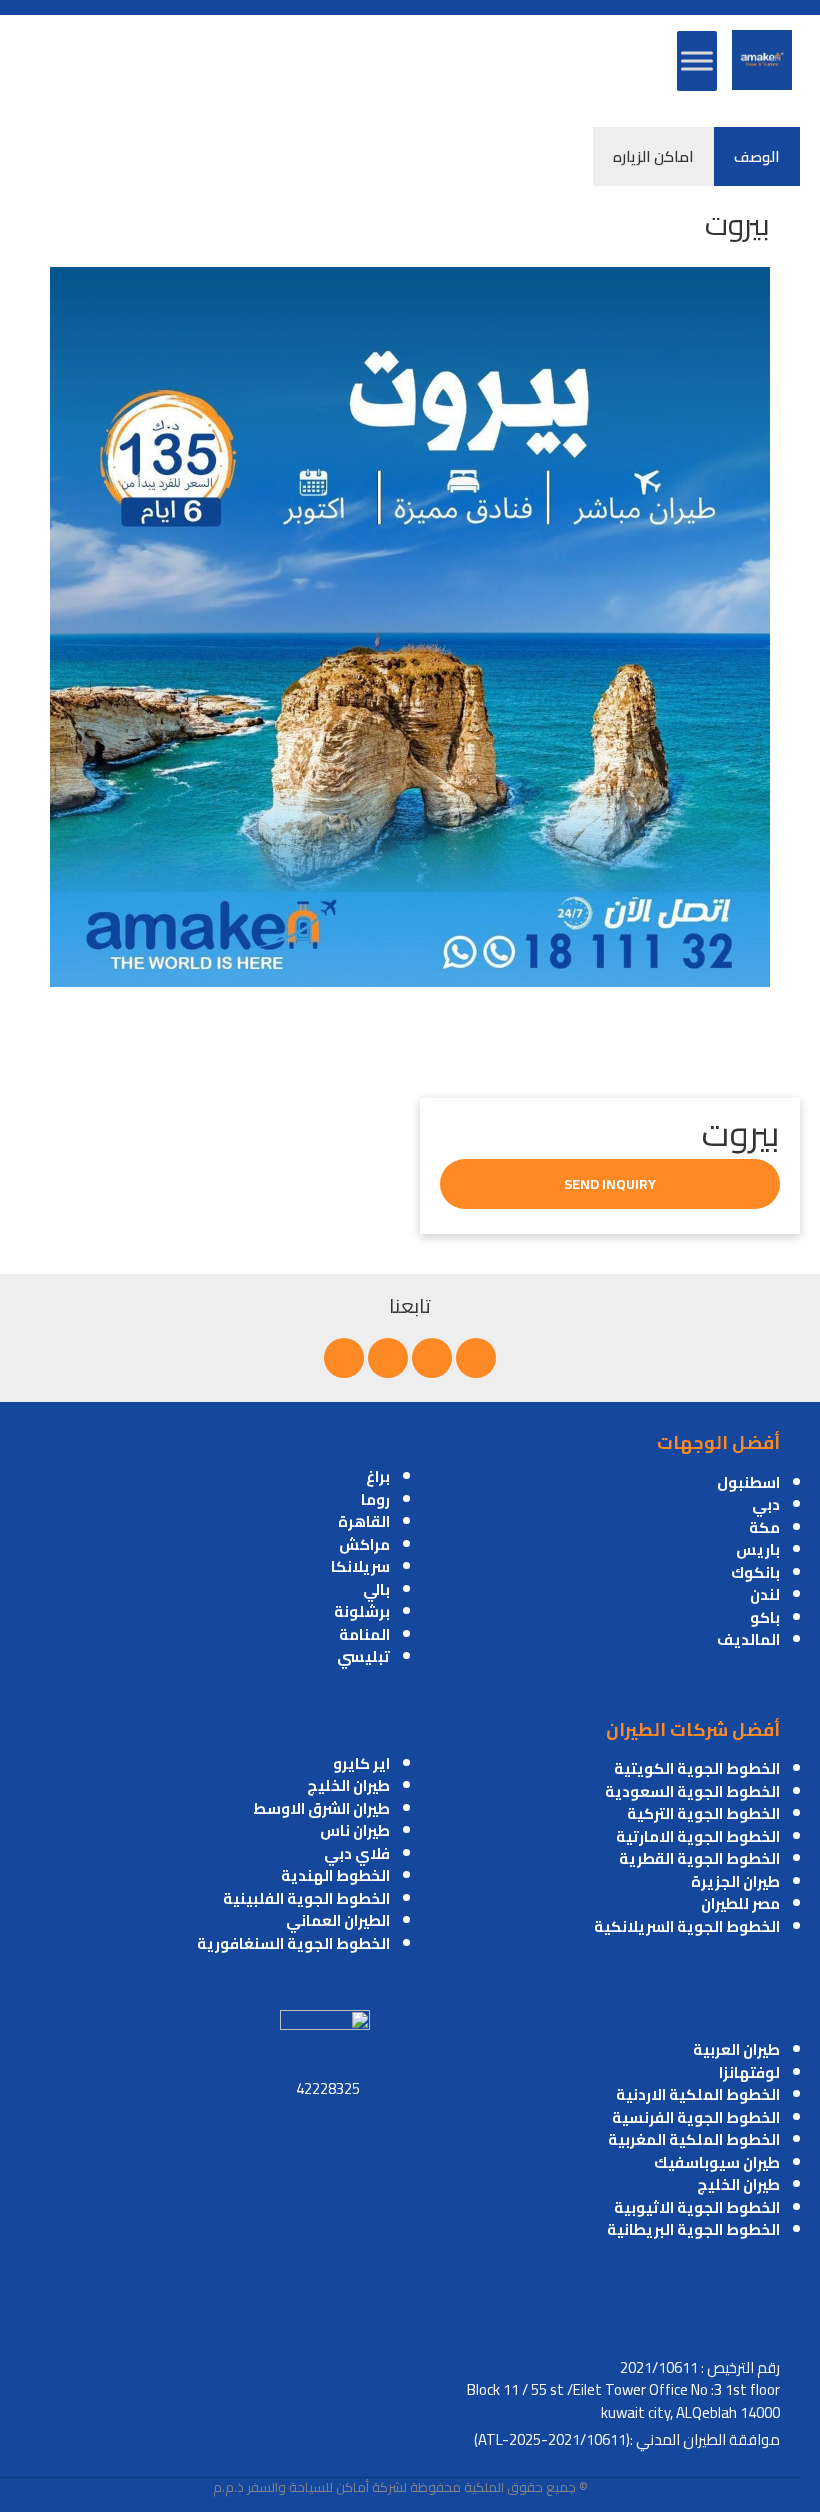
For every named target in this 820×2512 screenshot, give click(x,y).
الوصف (757, 156)
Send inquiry (610, 1184)
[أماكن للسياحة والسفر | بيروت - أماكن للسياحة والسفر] (762, 60)
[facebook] (476, 1358)
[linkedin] (388, 1358)
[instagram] (344, 1358)
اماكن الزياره (653, 156)
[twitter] (432, 1358)
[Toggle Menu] (697, 60)
